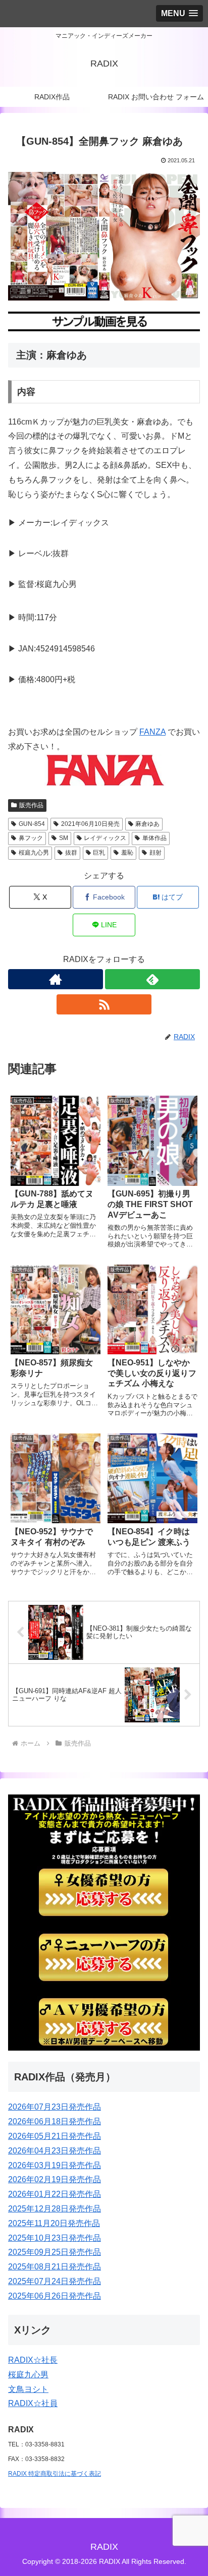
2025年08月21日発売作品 (55, 2267)
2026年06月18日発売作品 (55, 2121)
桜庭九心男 (34, 853)
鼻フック (31, 838)
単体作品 (154, 838)
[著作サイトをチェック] (56, 979)
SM (64, 838)
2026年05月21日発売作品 (55, 2136)
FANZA (152, 732)
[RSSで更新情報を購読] (104, 1004)
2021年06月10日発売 (90, 824)
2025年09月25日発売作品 (55, 2252)
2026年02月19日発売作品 (55, 2179)
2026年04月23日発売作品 (55, 2151)
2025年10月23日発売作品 (55, 2238)
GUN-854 (32, 824)
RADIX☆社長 (33, 2360)
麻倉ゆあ (147, 824)
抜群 (71, 853)
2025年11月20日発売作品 (54, 2223)
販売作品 (31, 805)
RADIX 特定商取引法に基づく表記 (55, 2474)
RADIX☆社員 (33, 2403)
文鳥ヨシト (28, 2389)
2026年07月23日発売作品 (55, 2107)
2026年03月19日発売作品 (55, 2165)
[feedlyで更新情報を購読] (152, 979)
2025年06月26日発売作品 (55, 2296)
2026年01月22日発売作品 (55, 2194)
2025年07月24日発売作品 (55, 2281)
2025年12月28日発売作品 (55, 2209)
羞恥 (127, 853)
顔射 (155, 853)
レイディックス (105, 838)
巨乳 (99, 853)
